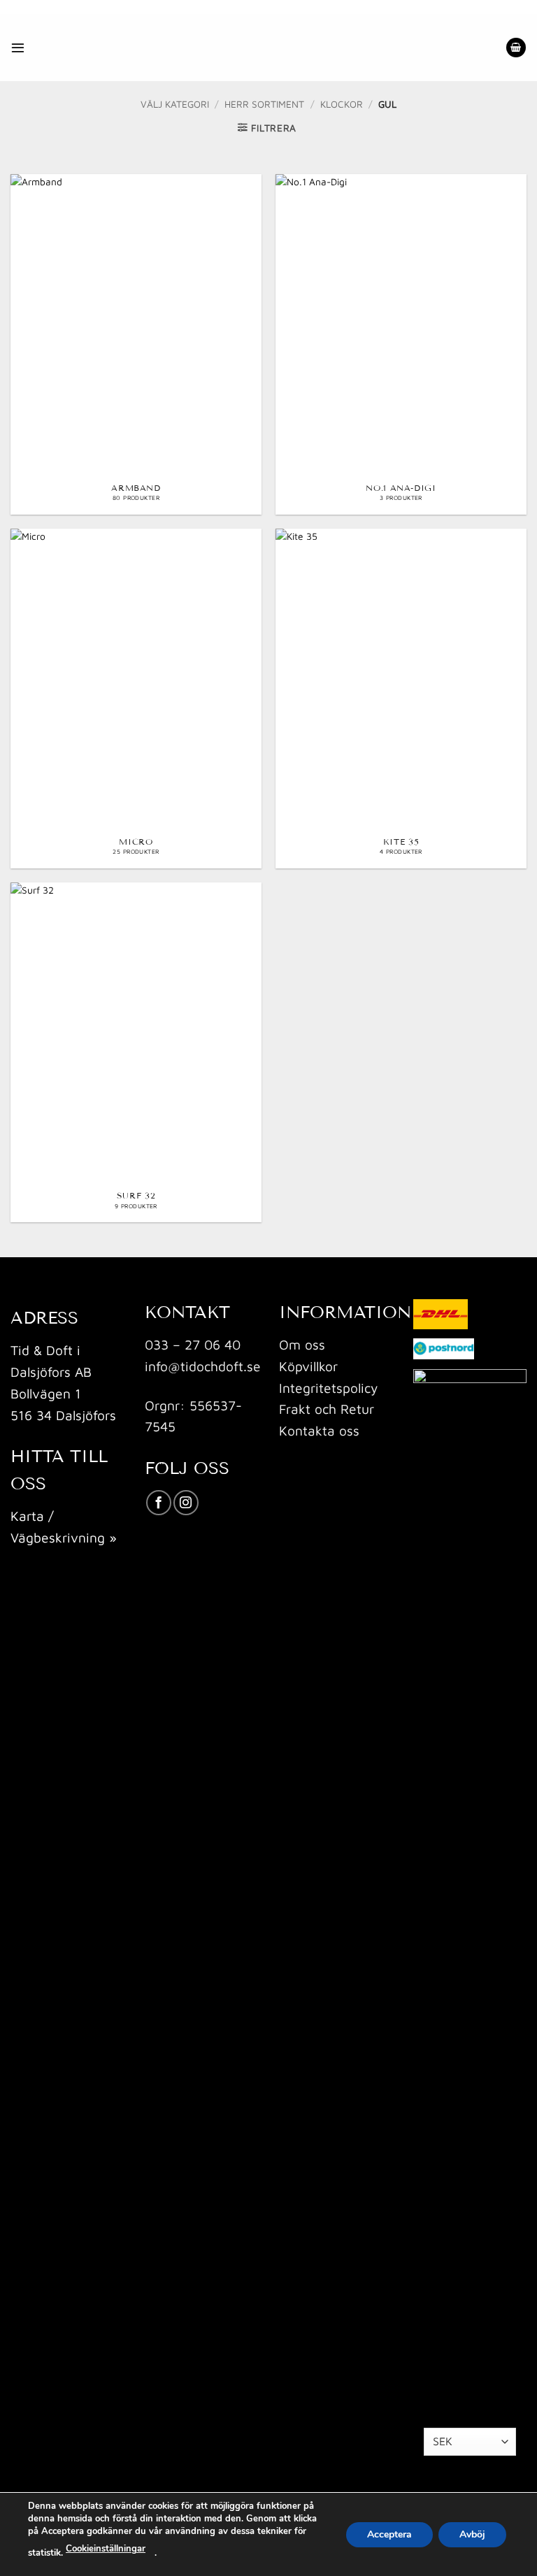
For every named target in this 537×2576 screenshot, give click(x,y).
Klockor (342, 104)
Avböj (472, 2534)
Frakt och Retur (327, 1409)
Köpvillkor (308, 1366)
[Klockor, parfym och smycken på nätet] (228, 48)
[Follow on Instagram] (186, 1503)
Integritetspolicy (328, 1388)
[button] (18, 47)
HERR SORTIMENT (264, 104)
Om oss (302, 1344)
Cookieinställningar (106, 2549)
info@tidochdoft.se (203, 1366)
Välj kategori (175, 104)
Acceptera (389, 2534)
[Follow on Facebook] (159, 1503)
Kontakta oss (319, 1430)
